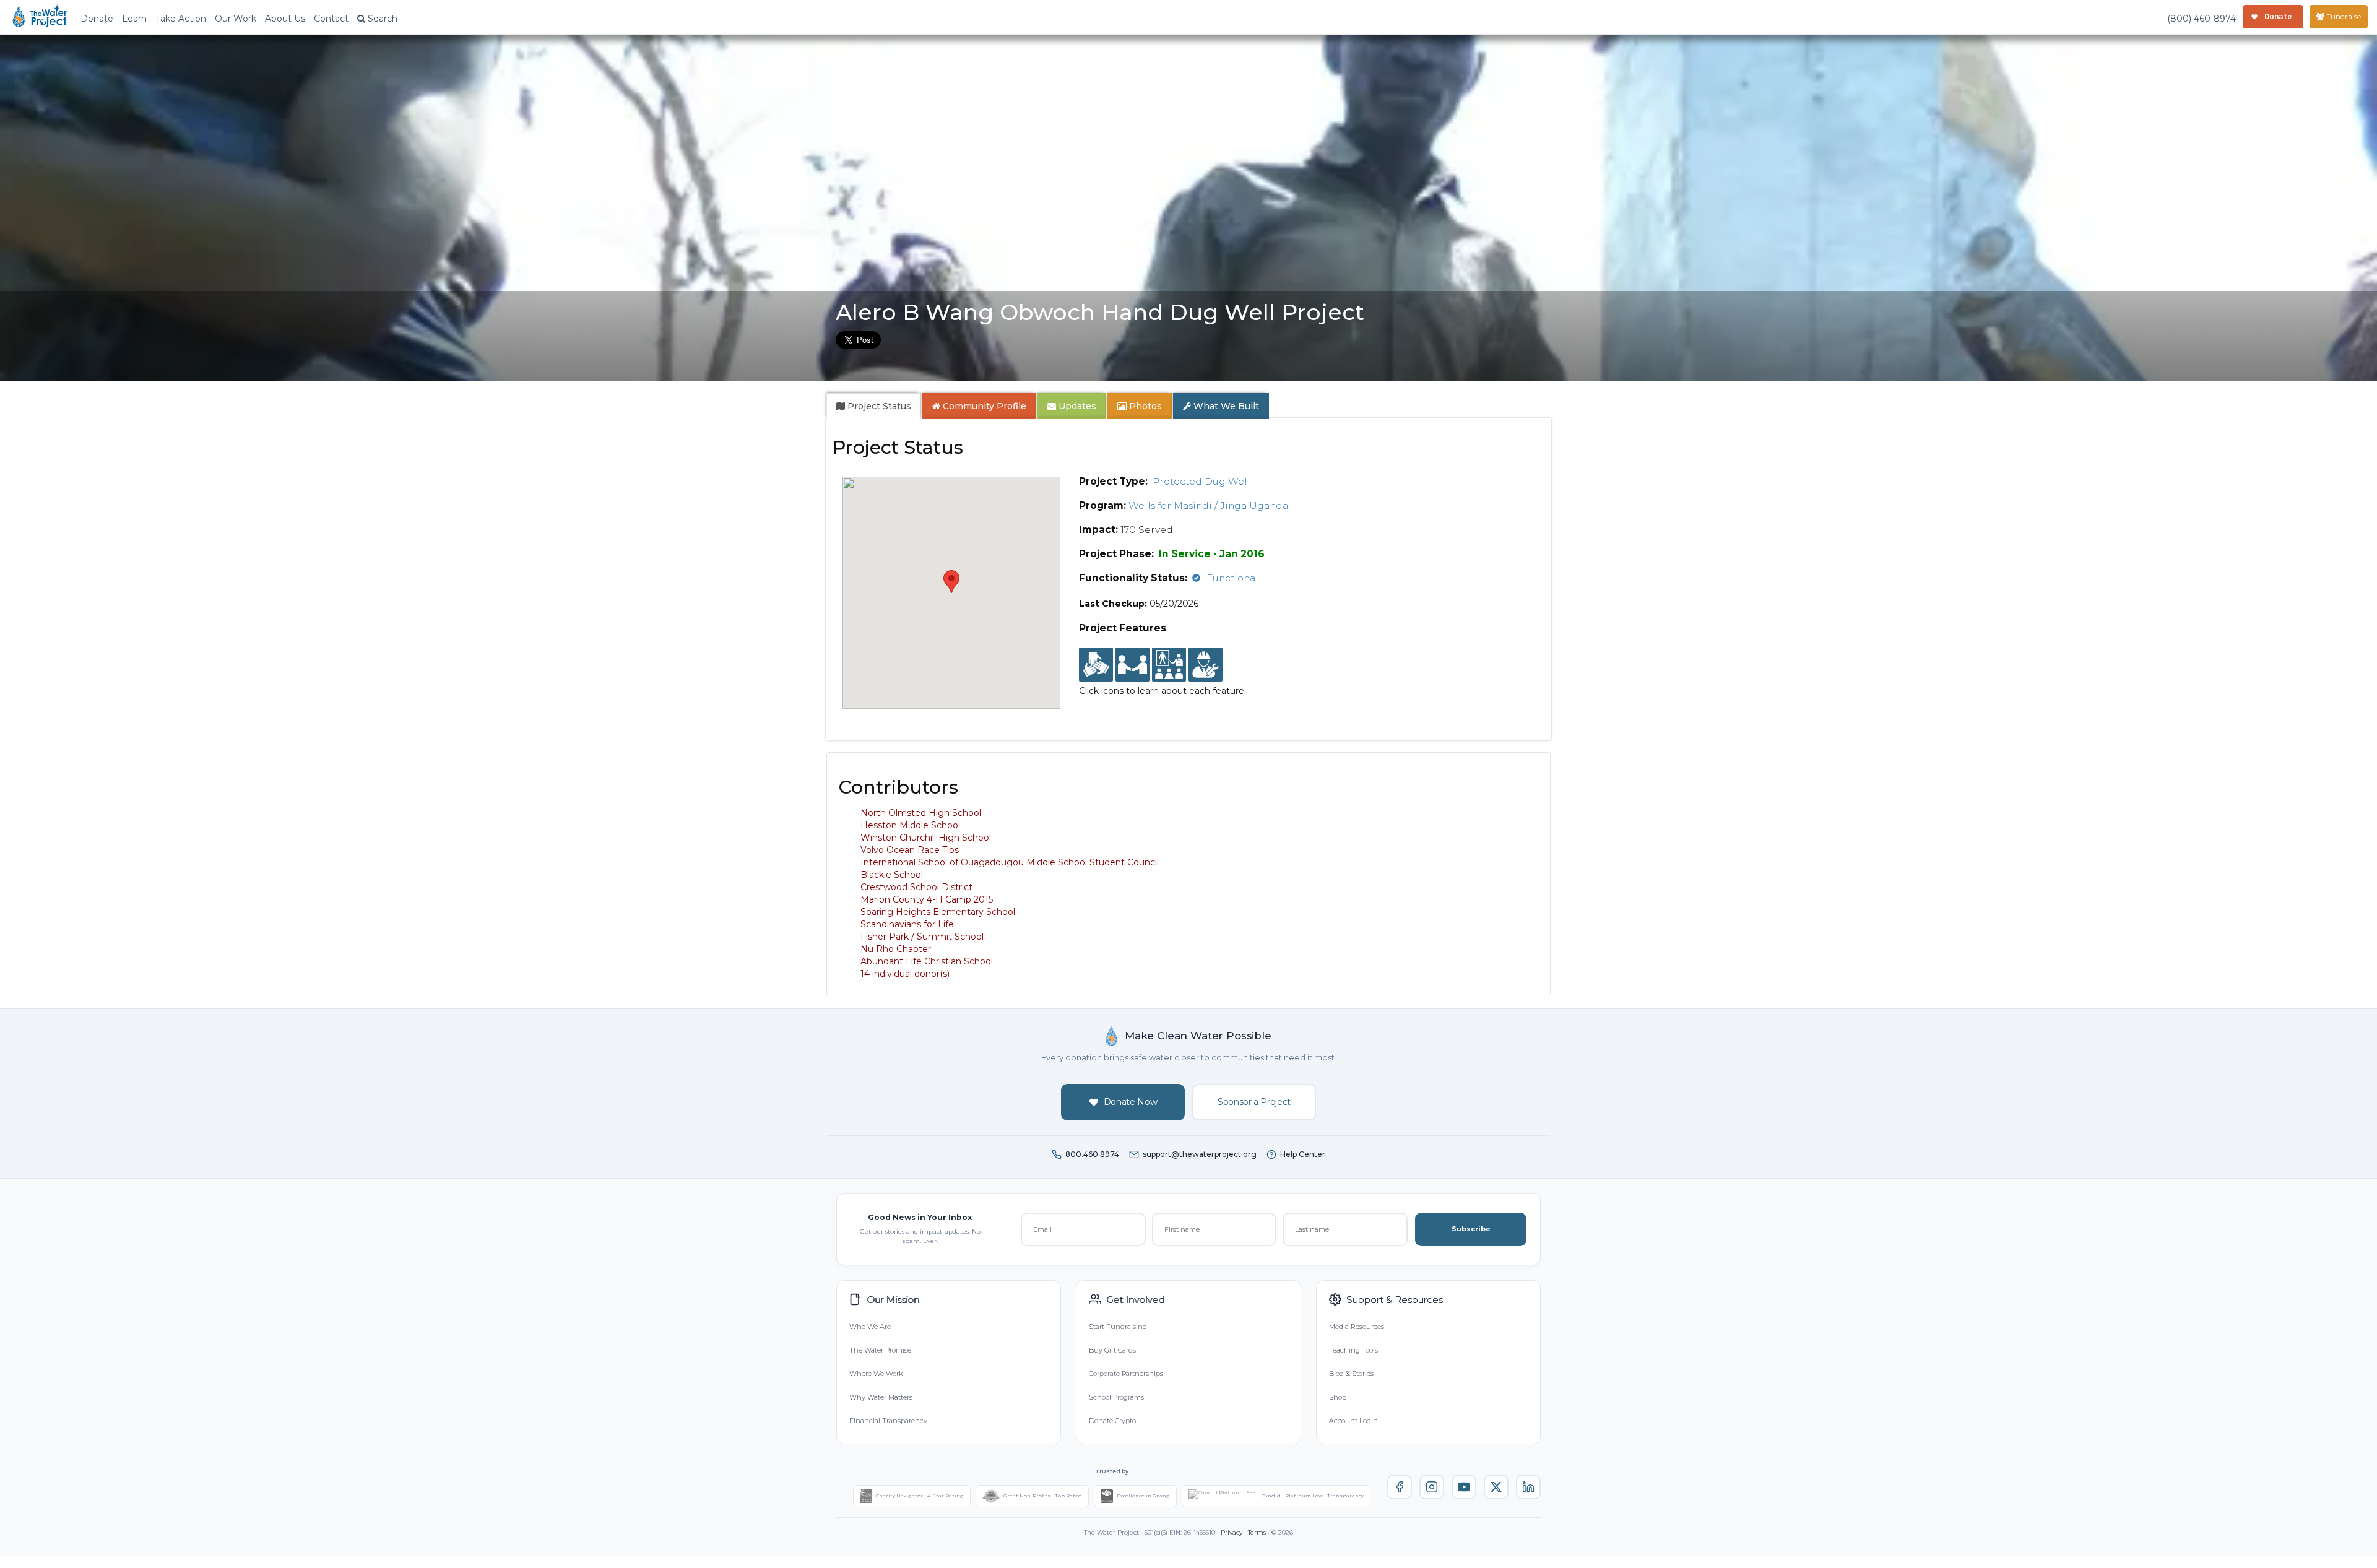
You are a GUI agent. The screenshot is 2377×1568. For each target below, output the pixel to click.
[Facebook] (1400, 1487)
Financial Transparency (888, 1421)
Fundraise (2343, 16)
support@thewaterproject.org (1200, 1154)
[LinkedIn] (1528, 1487)
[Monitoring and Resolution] (1206, 665)
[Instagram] (1432, 1487)
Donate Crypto (1112, 1421)
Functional (1232, 578)
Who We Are (870, 1327)
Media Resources (1357, 1327)
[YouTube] (1464, 1487)
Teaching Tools (1353, 1350)
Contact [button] (331, 19)
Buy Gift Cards (1112, 1350)
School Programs (1116, 1397)
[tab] (874, 406)
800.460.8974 (1092, 1154)
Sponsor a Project (1254, 1102)
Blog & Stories (1351, 1374)
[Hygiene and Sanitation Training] (1169, 665)
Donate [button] (97, 19)
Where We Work (876, 1374)
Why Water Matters (881, 1397)
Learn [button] (134, 19)
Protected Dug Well (1201, 481)
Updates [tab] (1076, 406)
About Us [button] (285, 19)
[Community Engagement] (1132, 665)
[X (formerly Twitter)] (1496, 1487)
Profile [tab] (985, 406)
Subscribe (1471, 1229)
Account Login (1353, 1421)
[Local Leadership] (1096, 665)
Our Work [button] (236, 19)
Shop (1338, 1397)
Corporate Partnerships (1126, 1374)
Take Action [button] (181, 19)
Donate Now (1131, 1102)
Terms (1257, 1532)
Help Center (1303, 1154)
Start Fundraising (1118, 1327)
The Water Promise (880, 1350)
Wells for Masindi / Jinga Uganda (1208, 505)
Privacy (1232, 1532)
